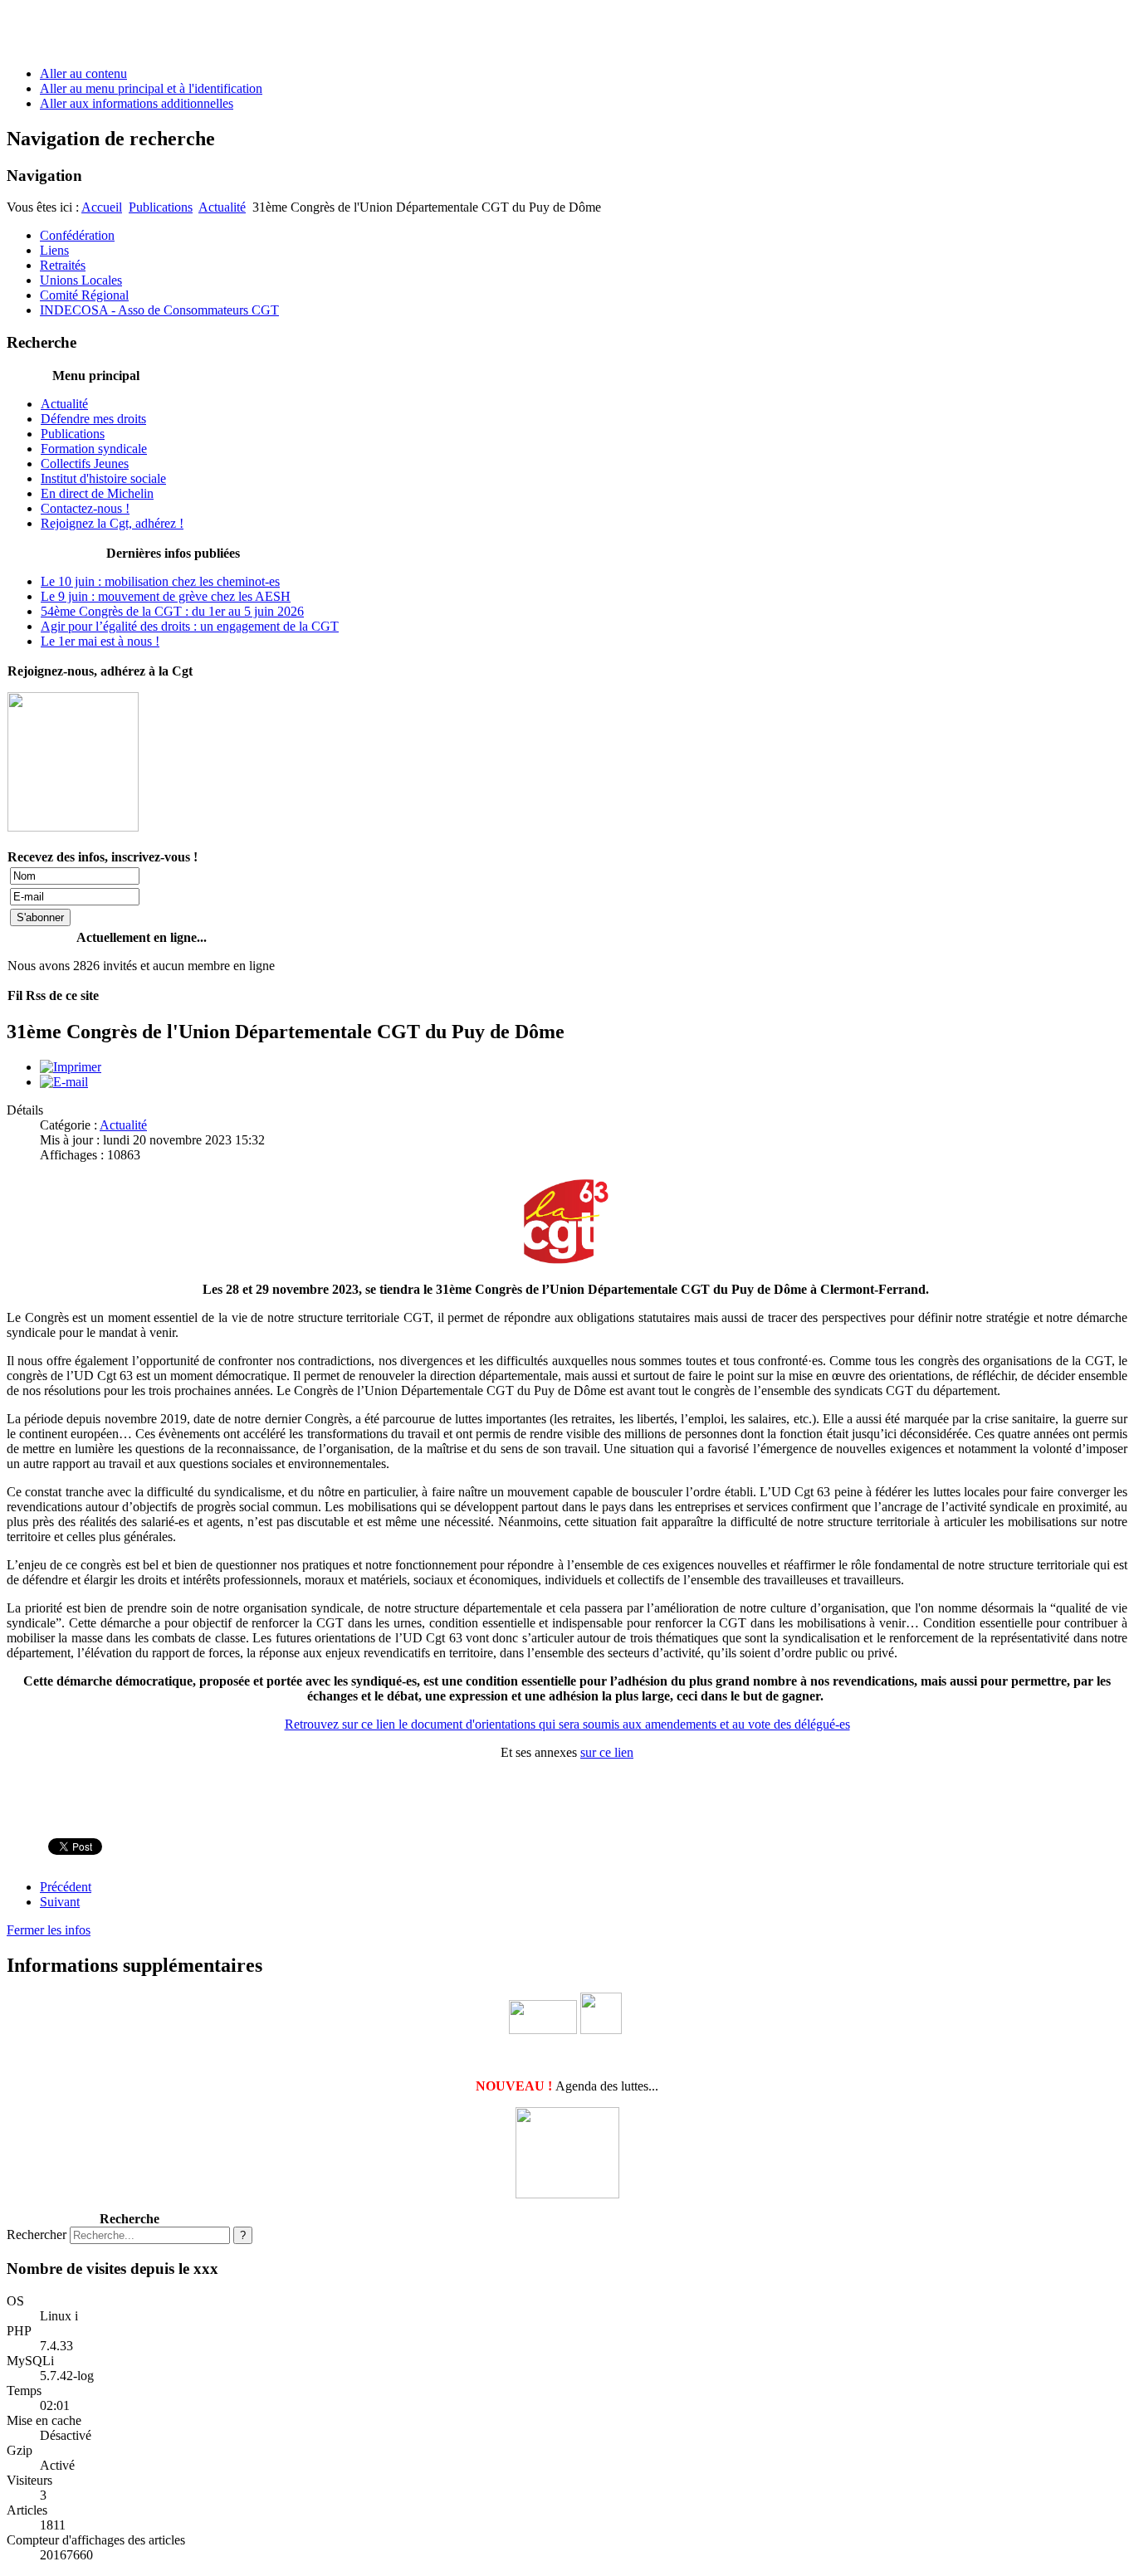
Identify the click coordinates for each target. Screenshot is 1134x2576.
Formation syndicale (94, 449)
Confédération (77, 235)
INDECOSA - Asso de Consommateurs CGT (159, 310)
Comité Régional (84, 295)
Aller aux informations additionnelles (137, 103)
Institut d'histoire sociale (103, 478)
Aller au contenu (83, 73)
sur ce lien (607, 1752)
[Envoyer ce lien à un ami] (64, 1082)
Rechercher (37, 2234)
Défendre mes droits (93, 419)
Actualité (222, 207)
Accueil (102, 207)
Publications (161, 207)
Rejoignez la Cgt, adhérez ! (112, 523)
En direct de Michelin (97, 493)
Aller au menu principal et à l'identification (151, 88)
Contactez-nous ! (85, 508)
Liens (54, 250)
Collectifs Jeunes (85, 463)
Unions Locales (81, 280)
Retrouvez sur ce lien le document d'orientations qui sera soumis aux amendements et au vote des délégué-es (567, 1724)
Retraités (63, 265)
